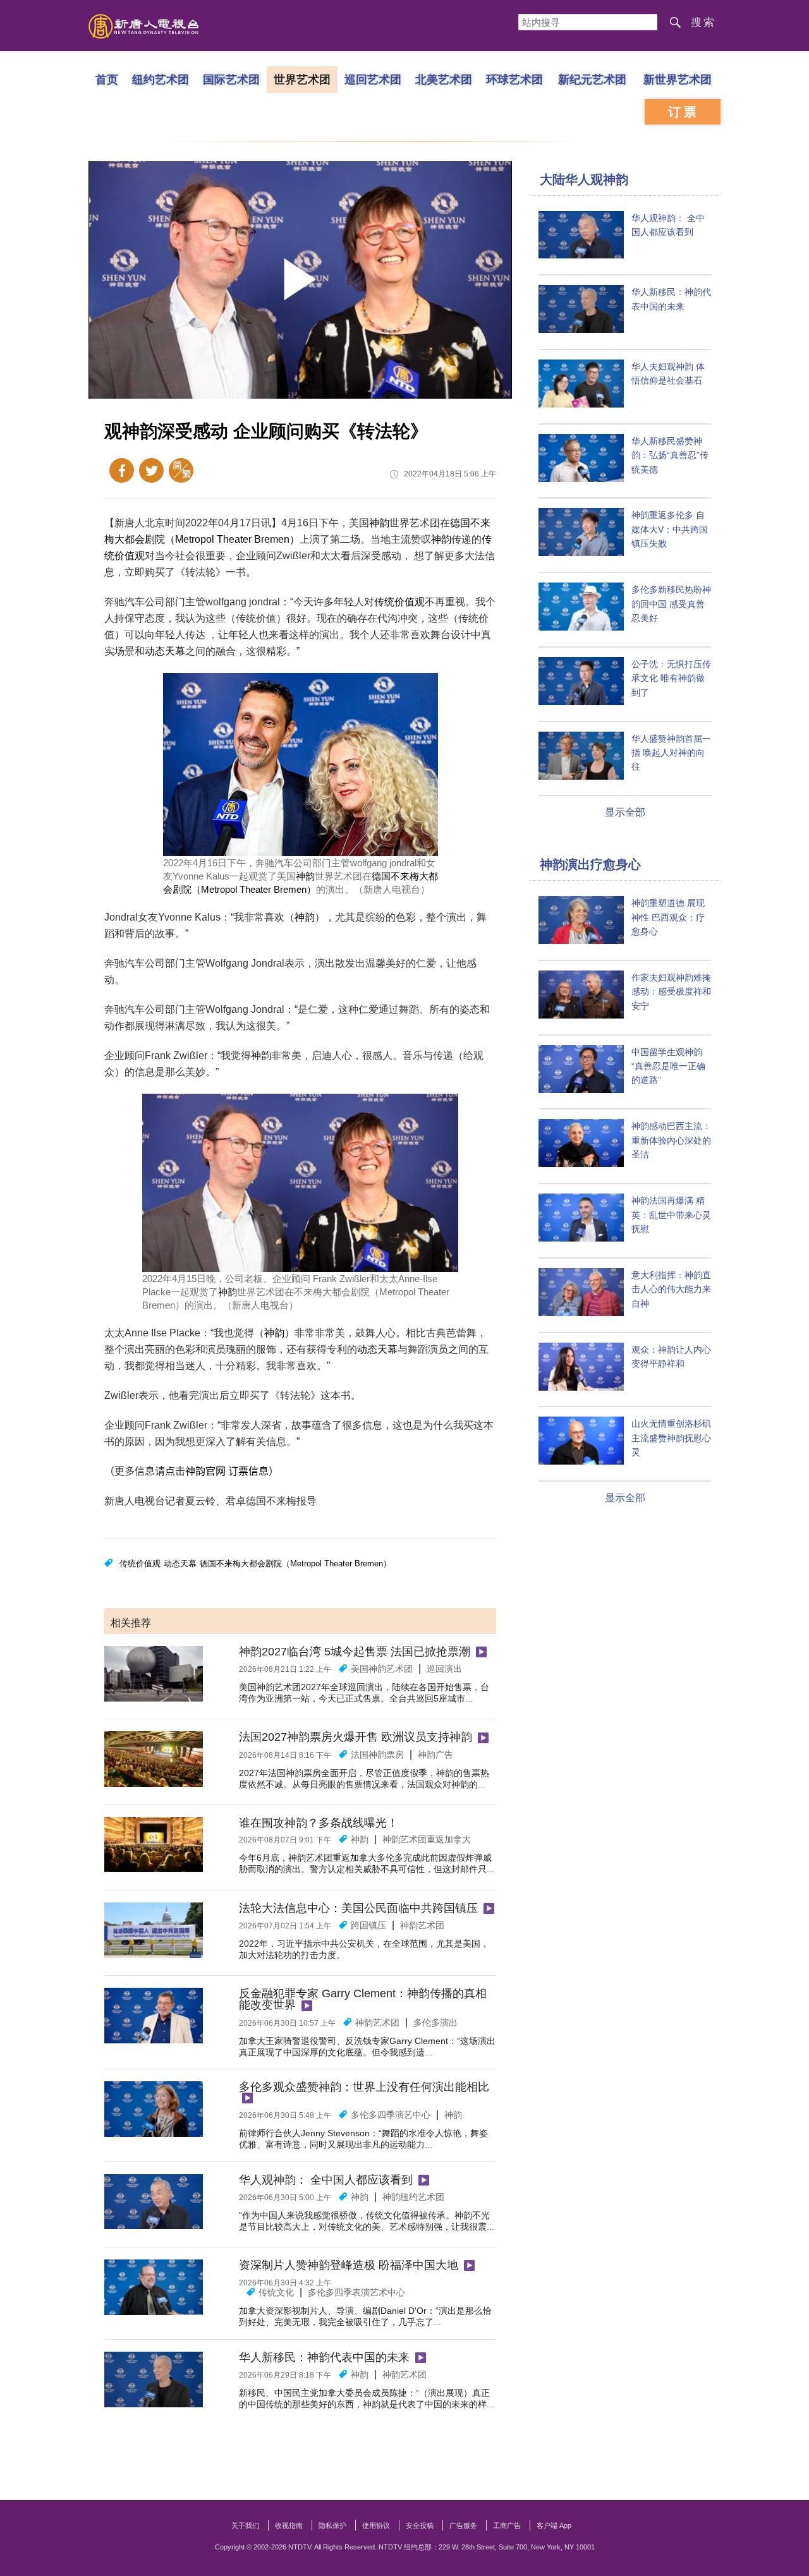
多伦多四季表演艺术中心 (356, 2292)
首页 (107, 79)
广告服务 (463, 2525)
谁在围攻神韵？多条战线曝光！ (319, 1823)
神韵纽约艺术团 (413, 2197)
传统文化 (276, 2292)
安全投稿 (420, 2525)
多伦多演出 (435, 2023)
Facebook (122, 470)
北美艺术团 (444, 79)
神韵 (379, 523)
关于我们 (245, 2525)
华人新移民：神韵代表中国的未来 (324, 2357)
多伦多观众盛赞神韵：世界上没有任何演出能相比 (364, 2087)
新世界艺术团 (678, 79)
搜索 (703, 22)
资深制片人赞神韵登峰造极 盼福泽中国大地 (349, 2265)
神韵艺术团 (422, 1925)
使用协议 (376, 2525)
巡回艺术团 (373, 79)
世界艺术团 (302, 79)
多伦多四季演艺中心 (391, 2115)
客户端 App (554, 2525)
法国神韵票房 (377, 1755)
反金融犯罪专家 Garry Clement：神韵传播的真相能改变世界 (363, 1999)
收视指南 (289, 2525)
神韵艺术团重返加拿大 (427, 1839)
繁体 (181, 470)
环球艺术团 (514, 79)
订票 (684, 112)
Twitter (151, 470)
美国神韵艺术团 (382, 1669)
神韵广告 (435, 1755)
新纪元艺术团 (592, 79)
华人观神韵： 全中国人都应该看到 (326, 2180)
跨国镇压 (368, 1925)
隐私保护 (332, 2525)
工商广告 (507, 2525)
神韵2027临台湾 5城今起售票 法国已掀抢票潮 (355, 1652)
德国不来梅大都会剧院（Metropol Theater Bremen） (295, 1563)
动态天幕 (165, 651)
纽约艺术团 (161, 79)
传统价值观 (399, 602)
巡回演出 (444, 1669)
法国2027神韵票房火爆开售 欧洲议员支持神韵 (356, 1737)
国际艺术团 (231, 79)
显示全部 (625, 812)
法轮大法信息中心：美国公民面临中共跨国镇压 (358, 1908)
